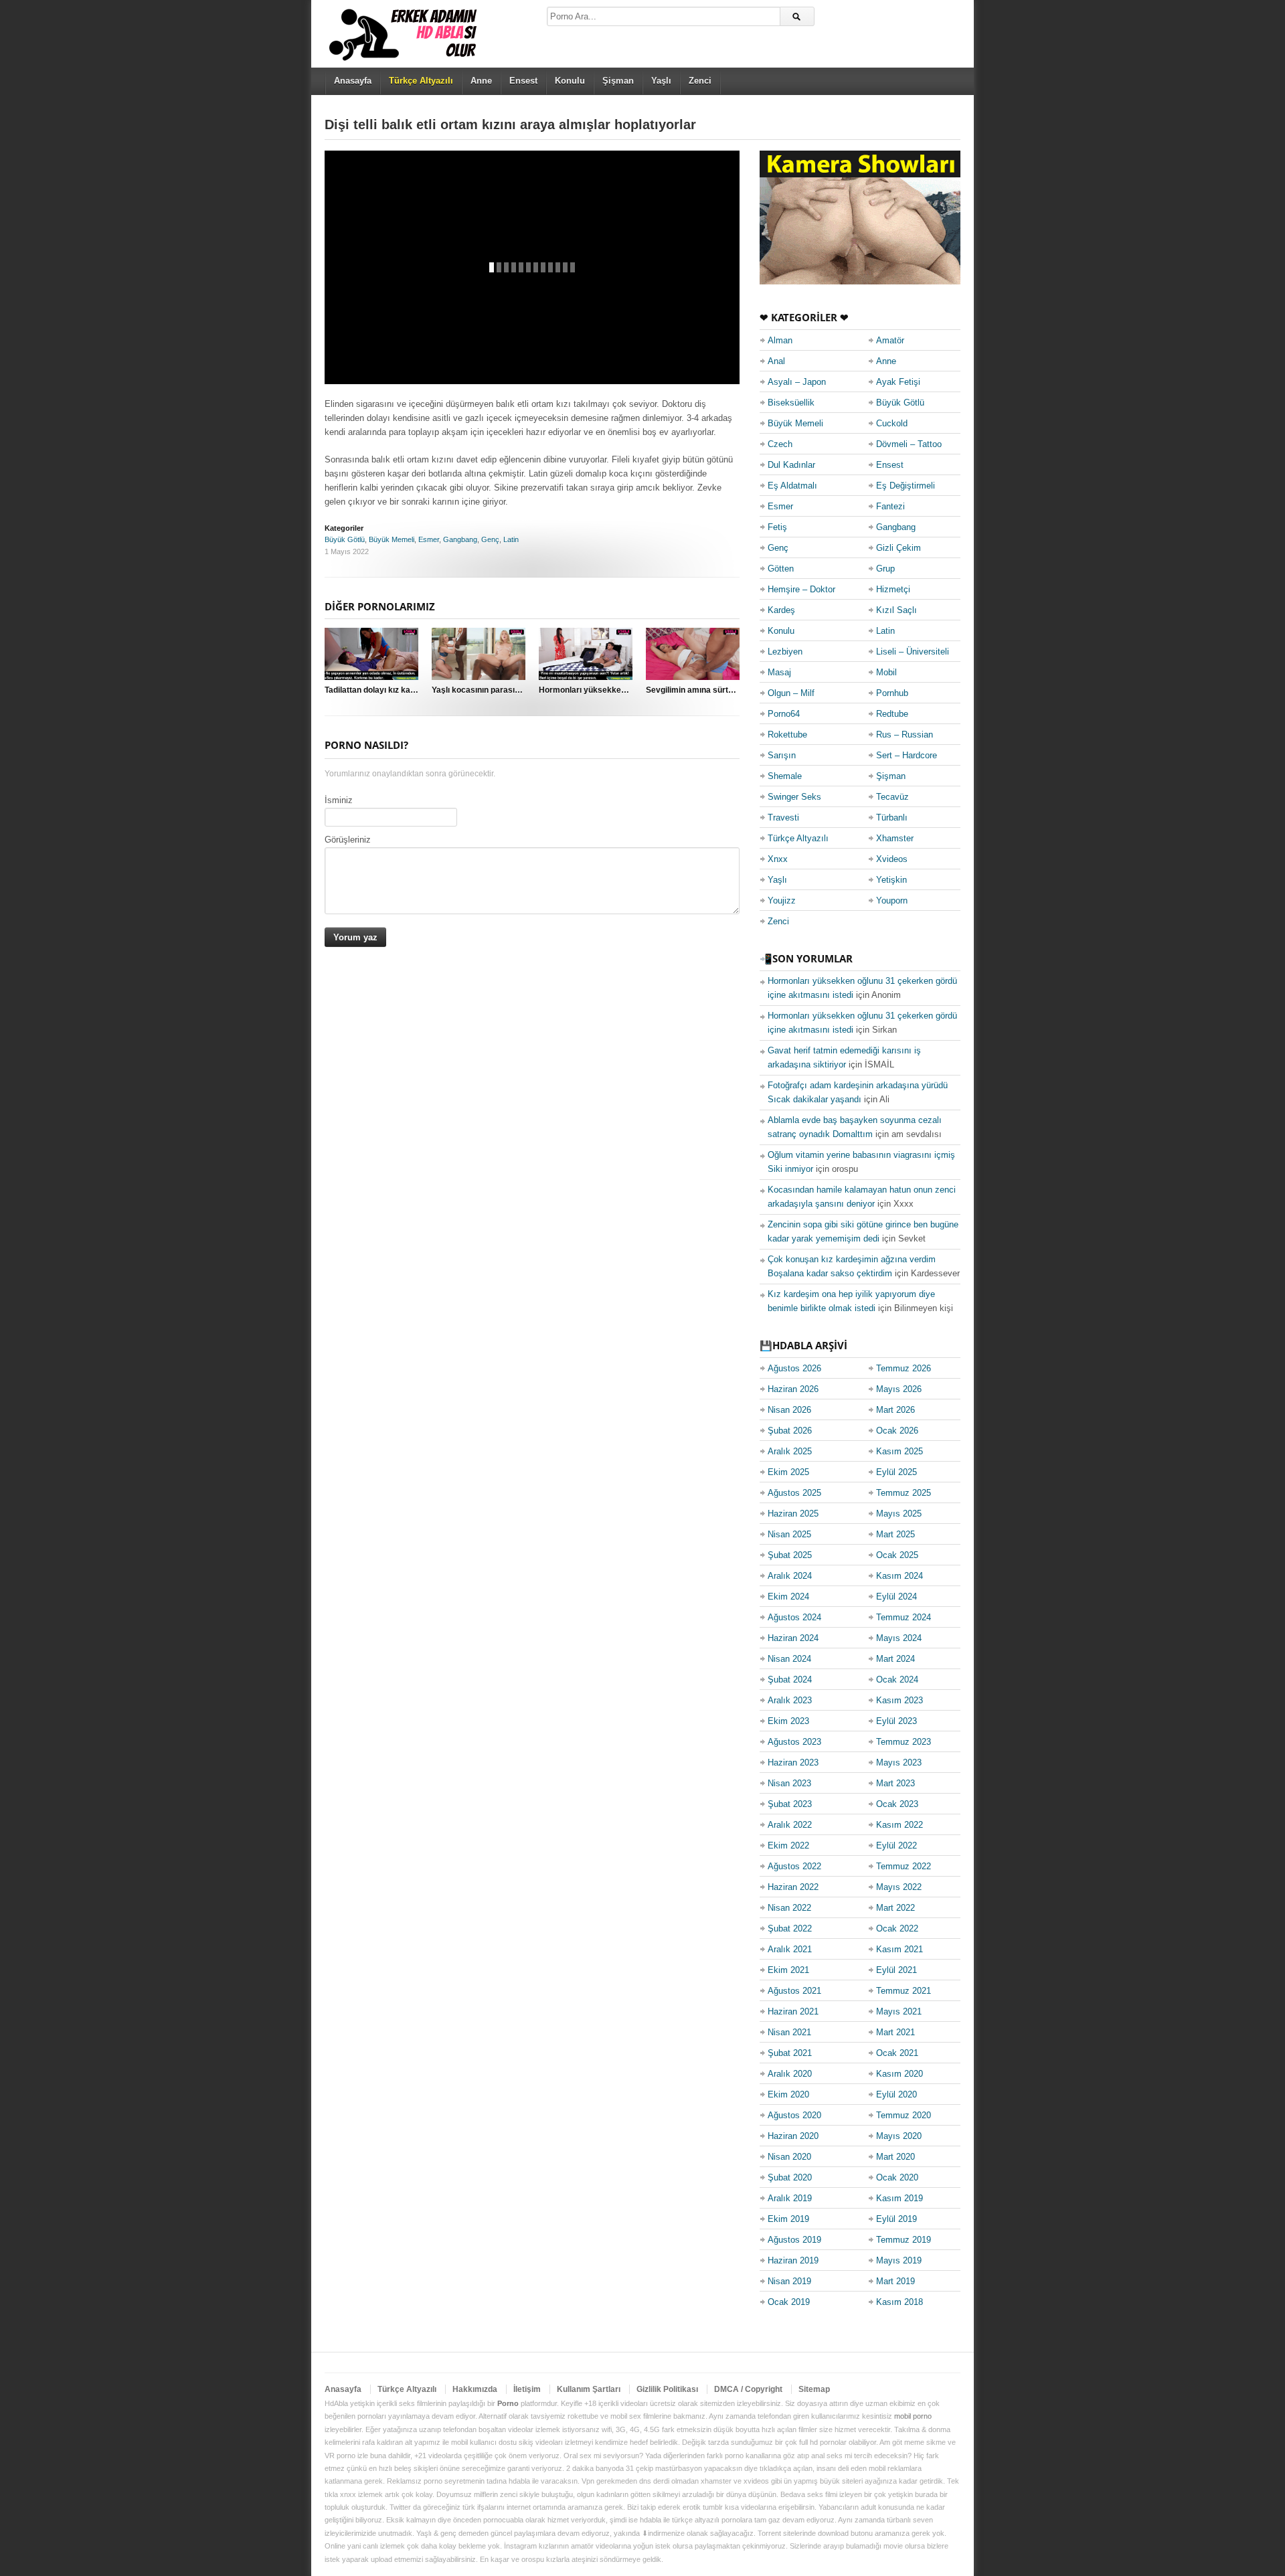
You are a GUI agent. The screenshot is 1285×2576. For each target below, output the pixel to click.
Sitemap (814, 2389)
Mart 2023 (895, 1783)
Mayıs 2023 (899, 1763)
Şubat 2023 (790, 1804)
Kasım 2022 (899, 1825)
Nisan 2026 (789, 1410)
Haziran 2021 (793, 2011)
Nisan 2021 (789, 2032)
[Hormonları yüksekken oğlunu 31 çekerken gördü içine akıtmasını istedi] (586, 654)
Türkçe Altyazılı (798, 838)
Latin (511, 539)
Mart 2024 (895, 1659)
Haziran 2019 (793, 2260)
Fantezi (890, 506)
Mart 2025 (895, 1534)
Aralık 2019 (790, 2198)
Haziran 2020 (793, 2136)
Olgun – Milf (791, 693)
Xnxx (778, 859)
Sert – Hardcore (907, 755)
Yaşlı (661, 81)
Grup (885, 569)
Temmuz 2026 (904, 1368)
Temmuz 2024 (904, 1617)
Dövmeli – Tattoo (909, 444)
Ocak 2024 (897, 1680)
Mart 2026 (895, 1410)
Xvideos (892, 859)
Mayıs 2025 (899, 1514)
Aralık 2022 (790, 1825)
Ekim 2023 (788, 1721)
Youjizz (782, 900)
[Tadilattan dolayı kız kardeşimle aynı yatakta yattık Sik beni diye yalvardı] (371, 654)
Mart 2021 (895, 2032)
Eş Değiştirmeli (906, 486)
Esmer (429, 539)
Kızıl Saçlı (896, 610)
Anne (481, 81)
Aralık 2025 (790, 1451)
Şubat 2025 (790, 1555)
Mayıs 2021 (899, 2011)
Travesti (783, 818)
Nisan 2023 (789, 1783)
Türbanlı (892, 818)
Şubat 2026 (790, 1431)
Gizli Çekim (898, 548)
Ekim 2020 (788, 2094)
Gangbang (460, 539)
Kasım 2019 (899, 2198)
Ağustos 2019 (794, 2240)
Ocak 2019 (789, 2302)
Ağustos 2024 (794, 1617)
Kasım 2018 (899, 2302)
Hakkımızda (475, 2389)
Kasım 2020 (899, 2074)
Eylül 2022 (896, 1845)
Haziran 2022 (793, 1887)
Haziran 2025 (793, 1514)
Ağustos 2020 (794, 2115)
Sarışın (782, 755)
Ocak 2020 (897, 2177)
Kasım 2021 (899, 1949)
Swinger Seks (794, 797)
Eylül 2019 (896, 2219)
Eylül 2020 (896, 2094)
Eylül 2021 (896, 1970)
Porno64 (784, 714)
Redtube (892, 714)
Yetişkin (891, 880)
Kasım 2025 (899, 1451)
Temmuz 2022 (904, 1866)
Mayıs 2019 (899, 2260)
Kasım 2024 (899, 1576)
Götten (781, 569)
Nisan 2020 (789, 2157)
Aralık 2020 (790, 2074)
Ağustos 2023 (794, 1742)
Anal (776, 361)
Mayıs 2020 (899, 2136)
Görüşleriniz (348, 840)
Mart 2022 (895, 1908)
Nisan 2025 (789, 1534)
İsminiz (339, 800)
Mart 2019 (895, 2281)
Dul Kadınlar (791, 465)
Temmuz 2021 (904, 1991)
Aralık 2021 (790, 1949)
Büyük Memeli (392, 539)
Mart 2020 (895, 2157)
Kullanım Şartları (589, 2389)
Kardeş (781, 610)
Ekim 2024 (788, 1597)
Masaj (779, 672)
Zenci (700, 81)
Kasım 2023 (899, 1700)
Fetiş (777, 527)
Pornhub (892, 693)
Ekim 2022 (788, 1845)
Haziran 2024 (793, 1638)
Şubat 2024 (790, 1680)
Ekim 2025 (788, 1472)
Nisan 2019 (789, 2281)
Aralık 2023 (790, 1700)
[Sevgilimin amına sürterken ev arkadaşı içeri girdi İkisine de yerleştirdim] (693, 654)
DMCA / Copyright (748, 2389)
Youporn (892, 900)
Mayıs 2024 (899, 1638)
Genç (490, 539)
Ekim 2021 (788, 1970)
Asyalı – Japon (797, 382)
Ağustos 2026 (794, 1368)
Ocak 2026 (897, 1431)
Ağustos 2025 (794, 1493)
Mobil (886, 672)
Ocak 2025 (897, 1555)
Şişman (618, 81)
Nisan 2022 (789, 1908)
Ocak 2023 (897, 1804)
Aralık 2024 (790, 1576)
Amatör (890, 340)
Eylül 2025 (896, 1472)
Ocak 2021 (897, 2053)
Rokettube (787, 735)
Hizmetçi (893, 589)
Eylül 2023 (896, 1721)
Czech (780, 444)
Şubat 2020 (790, 2177)
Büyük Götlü (345, 539)
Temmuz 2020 (904, 2115)
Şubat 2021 (790, 2053)
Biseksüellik (791, 403)
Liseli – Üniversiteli (913, 652)
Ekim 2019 (788, 2219)
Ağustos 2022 (794, 1866)
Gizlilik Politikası (667, 2389)
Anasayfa (353, 81)
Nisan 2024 (789, 1659)
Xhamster (895, 838)
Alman (780, 340)
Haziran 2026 (793, 1389)
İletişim (527, 2389)
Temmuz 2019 (904, 2240)
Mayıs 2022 (899, 1887)
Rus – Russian (905, 735)
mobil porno (913, 2416)
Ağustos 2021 (794, 1991)
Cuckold (892, 423)
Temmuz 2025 (904, 1493)
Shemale (785, 776)
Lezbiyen (785, 652)
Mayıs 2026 (899, 1389)
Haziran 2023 (793, 1763)
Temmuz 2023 (904, 1742)
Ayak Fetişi (898, 382)
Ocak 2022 (897, 1928)
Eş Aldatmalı (792, 486)
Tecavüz (892, 797)
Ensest (523, 81)
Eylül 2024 (896, 1597)
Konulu (570, 81)
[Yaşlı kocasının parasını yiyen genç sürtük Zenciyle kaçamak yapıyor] (479, 654)
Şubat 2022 (790, 1928)
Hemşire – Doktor (801, 589)
